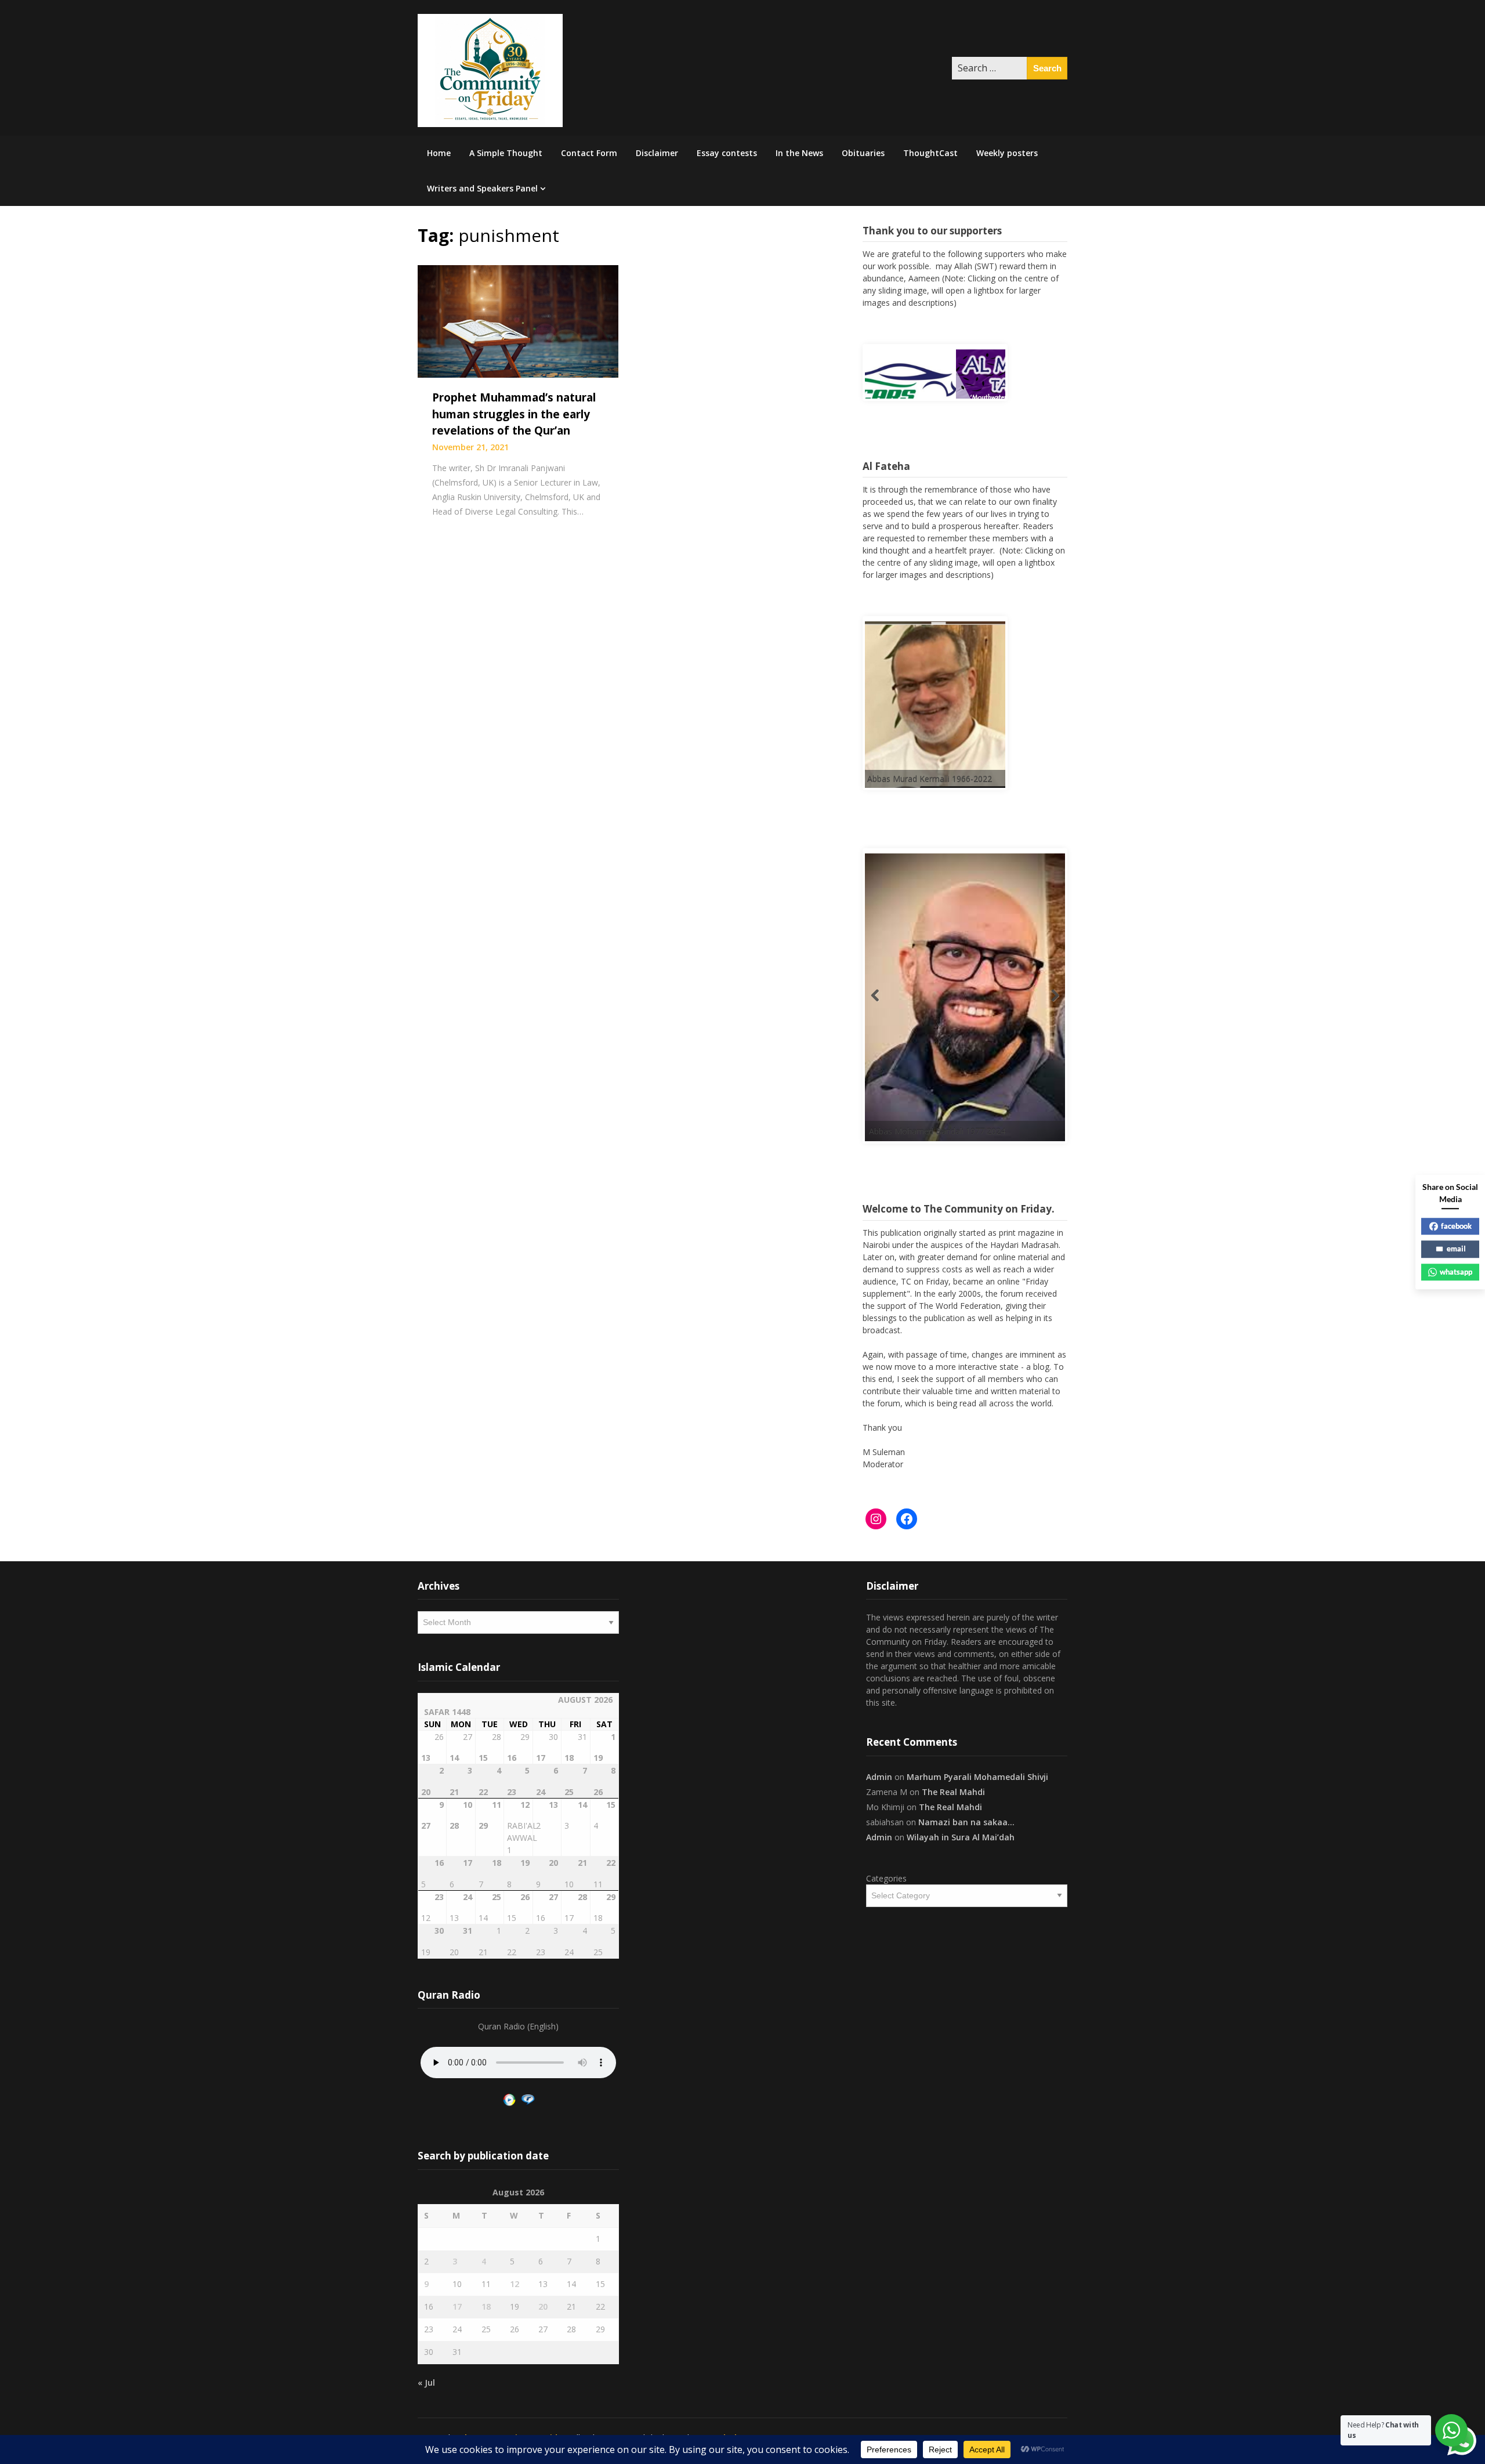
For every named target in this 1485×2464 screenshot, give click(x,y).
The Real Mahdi (953, 1792)
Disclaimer (657, 153)
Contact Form (589, 153)
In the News (799, 153)
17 (457, 2306)
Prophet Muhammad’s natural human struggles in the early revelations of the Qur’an (514, 414)
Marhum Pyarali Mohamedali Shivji (977, 1777)
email (1456, 1249)
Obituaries (863, 153)
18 (486, 2306)
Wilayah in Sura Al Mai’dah (961, 1837)
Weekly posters (1007, 153)
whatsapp (1456, 1272)
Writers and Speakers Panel (482, 188)
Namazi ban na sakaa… (966, 1822)
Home (439, 153)
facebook (1456, 1226)
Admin (879, 1777)
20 (543, 2306)
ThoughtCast (930, 153)
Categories (886, 1878)
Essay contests (727, 153)
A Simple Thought (506, 153)
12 (515, 2284)
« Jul (426, 2382)
